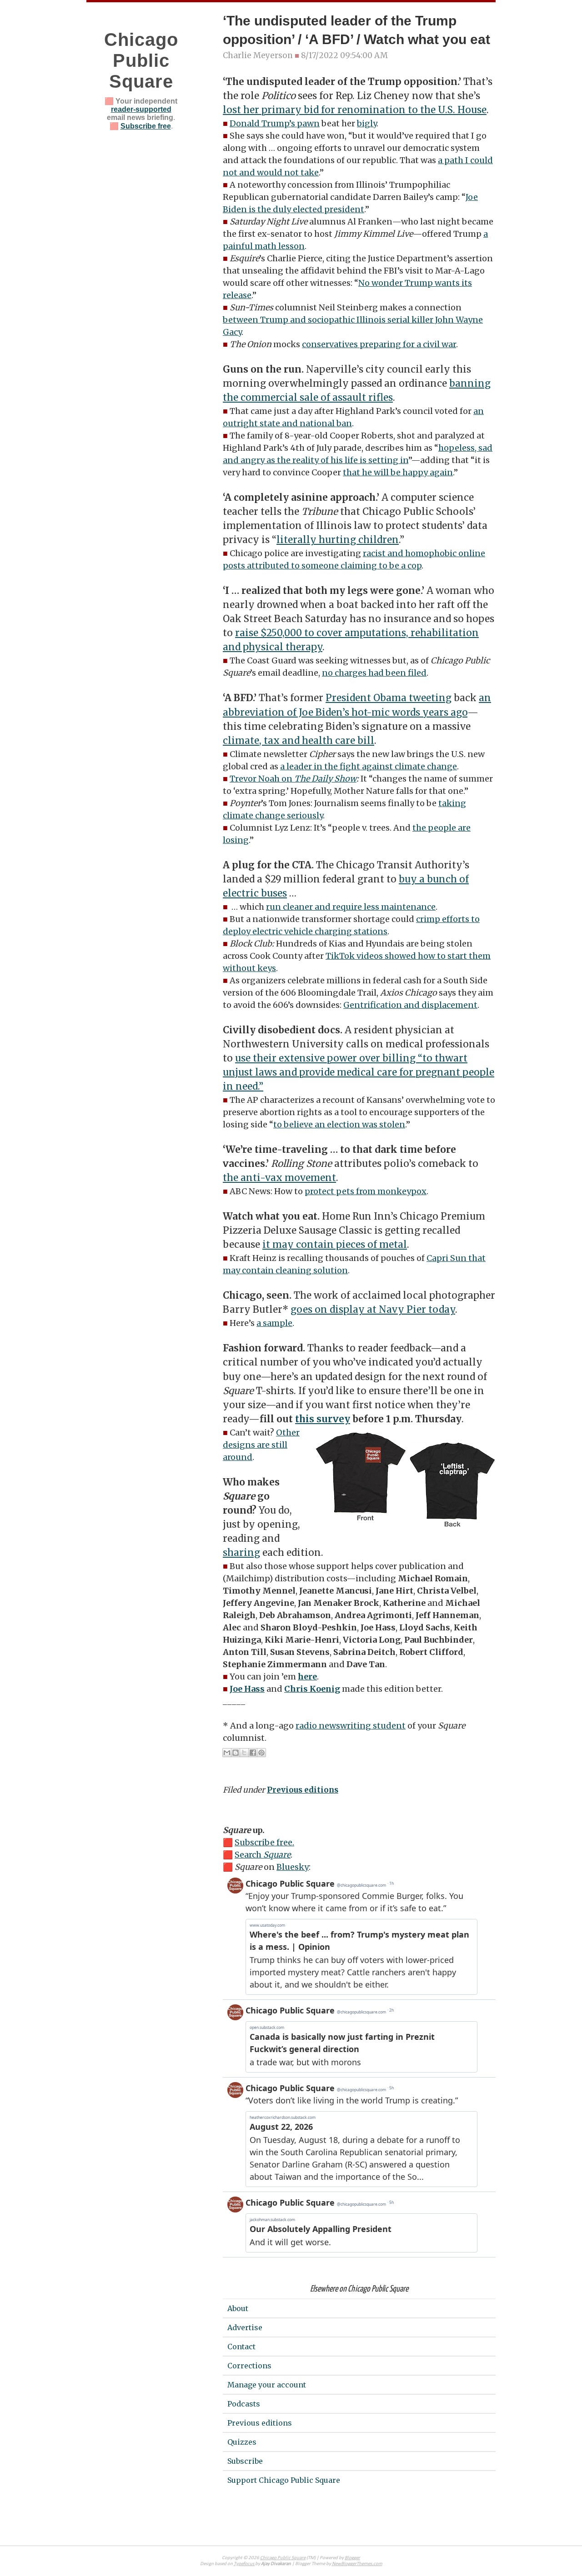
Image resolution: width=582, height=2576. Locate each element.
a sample (274, 1323)
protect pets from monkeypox (366, 1191)
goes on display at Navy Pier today (373, 1310)
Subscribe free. (264, 1842)
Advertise (245, 2327)
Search (263, 1855)
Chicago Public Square (141, 60)
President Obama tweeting (389, 698)
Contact (241, 2347)
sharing (241, 1553)
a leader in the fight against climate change (369, 766)
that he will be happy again (398, 472)
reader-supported (141, 109)
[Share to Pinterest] (261, 1753)
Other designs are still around (261, 1445)
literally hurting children (338, 540)
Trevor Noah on (262, 779)
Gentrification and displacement (410, 1005)
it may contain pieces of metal (335, 1245)
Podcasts (244, 2404)
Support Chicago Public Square (284, 2480)
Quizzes (242, 2442)
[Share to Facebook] (253, 1753)
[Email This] (227, 1753)
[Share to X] (244, 1753)
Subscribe (245, 2461)
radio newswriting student (351, 1726)
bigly (367, 123)
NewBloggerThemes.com (357, 2564)
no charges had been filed (374, 673)
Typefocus (244, 2564)
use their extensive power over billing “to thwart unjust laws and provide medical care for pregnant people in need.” (359, 1072)
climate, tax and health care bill (299, 741)
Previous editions (303, 1790)
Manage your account (267, 2385)
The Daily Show (325, 779)
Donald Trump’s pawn (275, 123)
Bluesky (293, 1867)
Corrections (249, 2366)
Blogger (352, 2558)
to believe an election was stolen (339, 1124)
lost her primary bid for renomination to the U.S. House (355, 110)
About (238, 2308)
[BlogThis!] (236, 1753)
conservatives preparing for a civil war (379, 344)
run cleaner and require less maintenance (351, 907)
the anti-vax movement (279, 1178)
